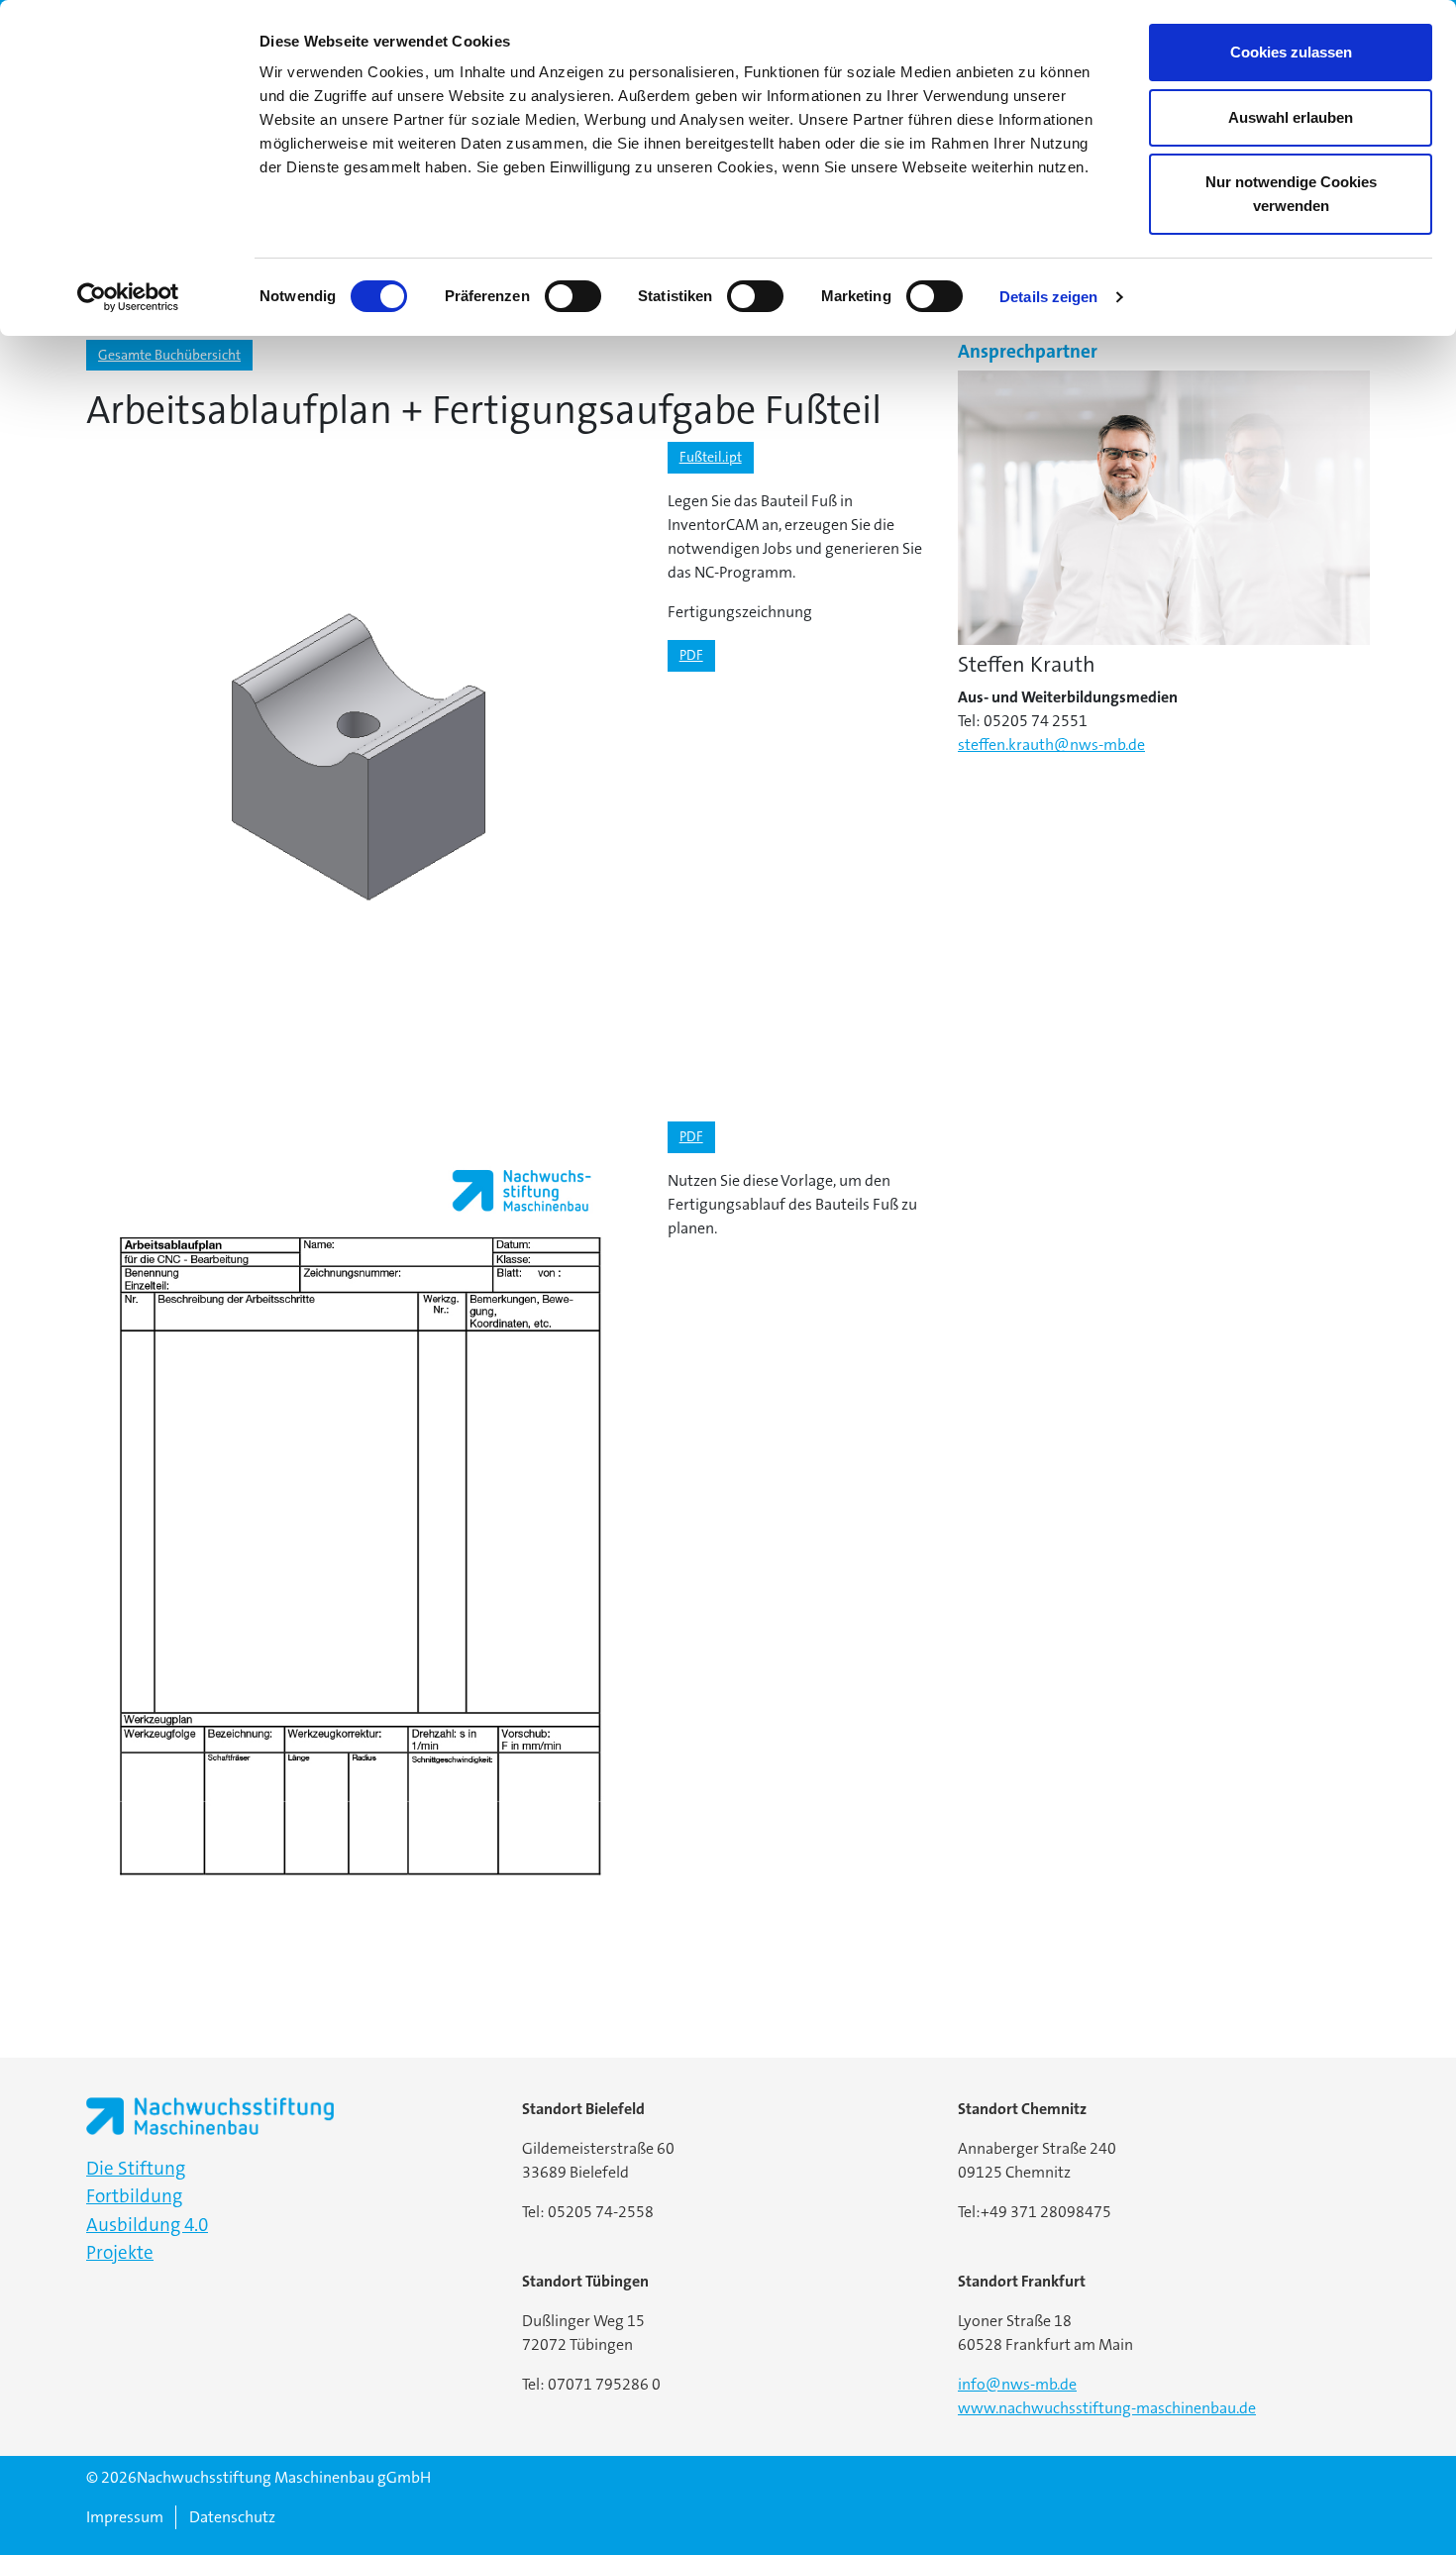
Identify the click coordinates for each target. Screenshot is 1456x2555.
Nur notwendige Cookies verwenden (1291, 194)
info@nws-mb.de (1017, 2384)
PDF (691, 655)
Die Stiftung (136, 2168)
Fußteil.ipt (711, 457)
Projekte (120, 2252)
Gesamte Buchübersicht (169, 355)
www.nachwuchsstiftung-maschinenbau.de (1107, 2408)
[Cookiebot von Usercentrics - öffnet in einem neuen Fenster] (128, 297)
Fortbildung (134, 2196)
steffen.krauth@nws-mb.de (1051, 745)
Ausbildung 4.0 (147, 2225)
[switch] (573, 296)
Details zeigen (1048, 297)
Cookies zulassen (1291, 52)
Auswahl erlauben (1291, 117)
